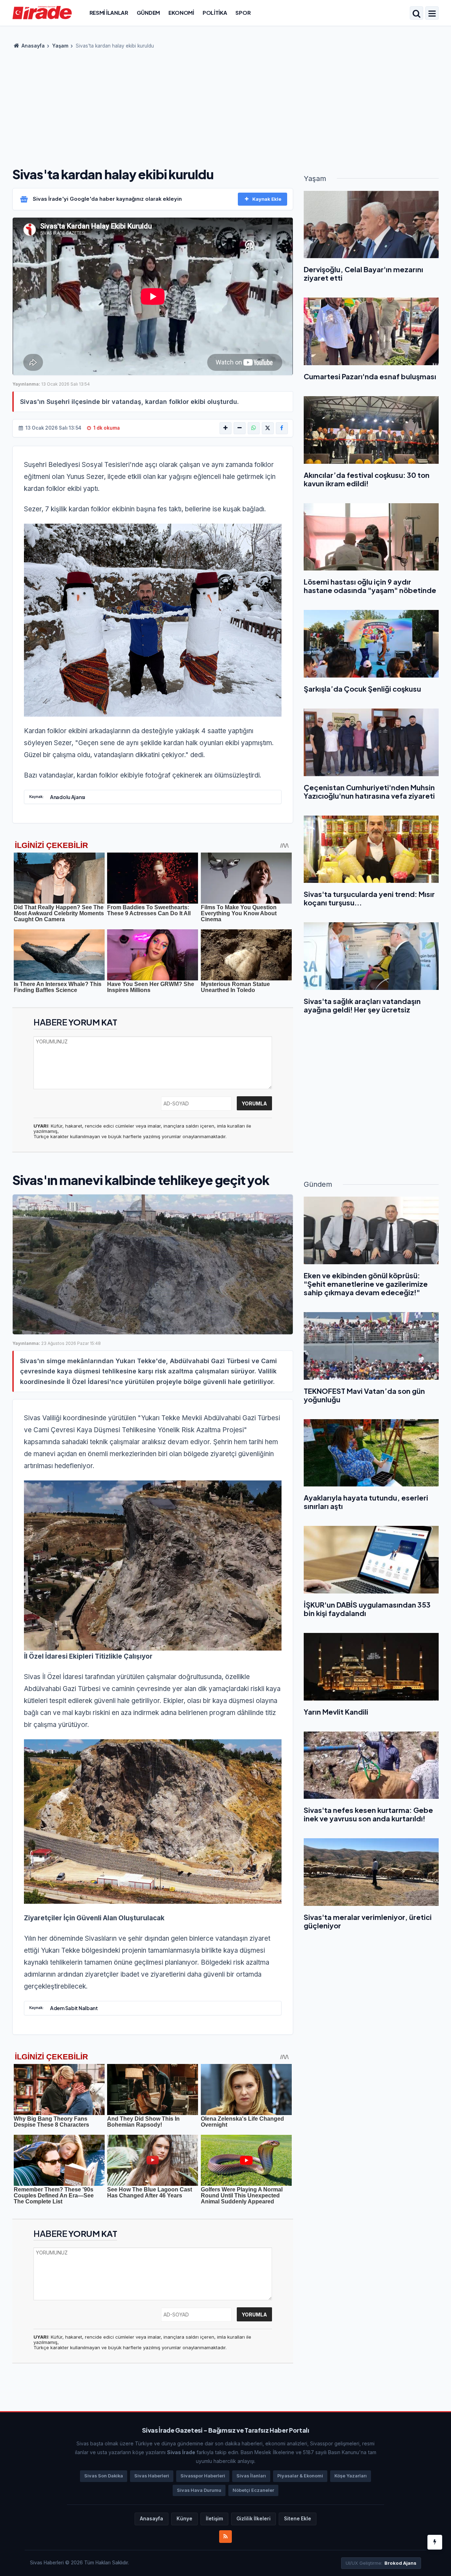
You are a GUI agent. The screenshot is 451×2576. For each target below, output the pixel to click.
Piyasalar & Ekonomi (300, 2476)
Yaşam (60, 46)
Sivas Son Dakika (104, 2476)
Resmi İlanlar (109, 13)
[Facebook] (282, 428)
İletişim (214, 2519)
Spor (243, 13)
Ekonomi (181, 13)
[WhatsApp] (254, 428)
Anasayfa (33, 46)
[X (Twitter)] (268, 428)
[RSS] (225, 2537)
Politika (215, 13)
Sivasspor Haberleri (203, 2476)
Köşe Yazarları (351, 2476)
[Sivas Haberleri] (42, 12)
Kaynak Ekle (267, 199)
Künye (184, 2519)
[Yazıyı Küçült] (240, 428)
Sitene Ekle (298, 2519)
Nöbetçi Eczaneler (253, 2490)
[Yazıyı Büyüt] (225, 428)
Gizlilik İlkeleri (254, 2519)
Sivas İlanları (251, 2476)
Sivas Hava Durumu (199, 2490)
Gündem (148, 13)
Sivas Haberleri (152, 2476)
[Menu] (432, 14)
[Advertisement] (225, 106)
